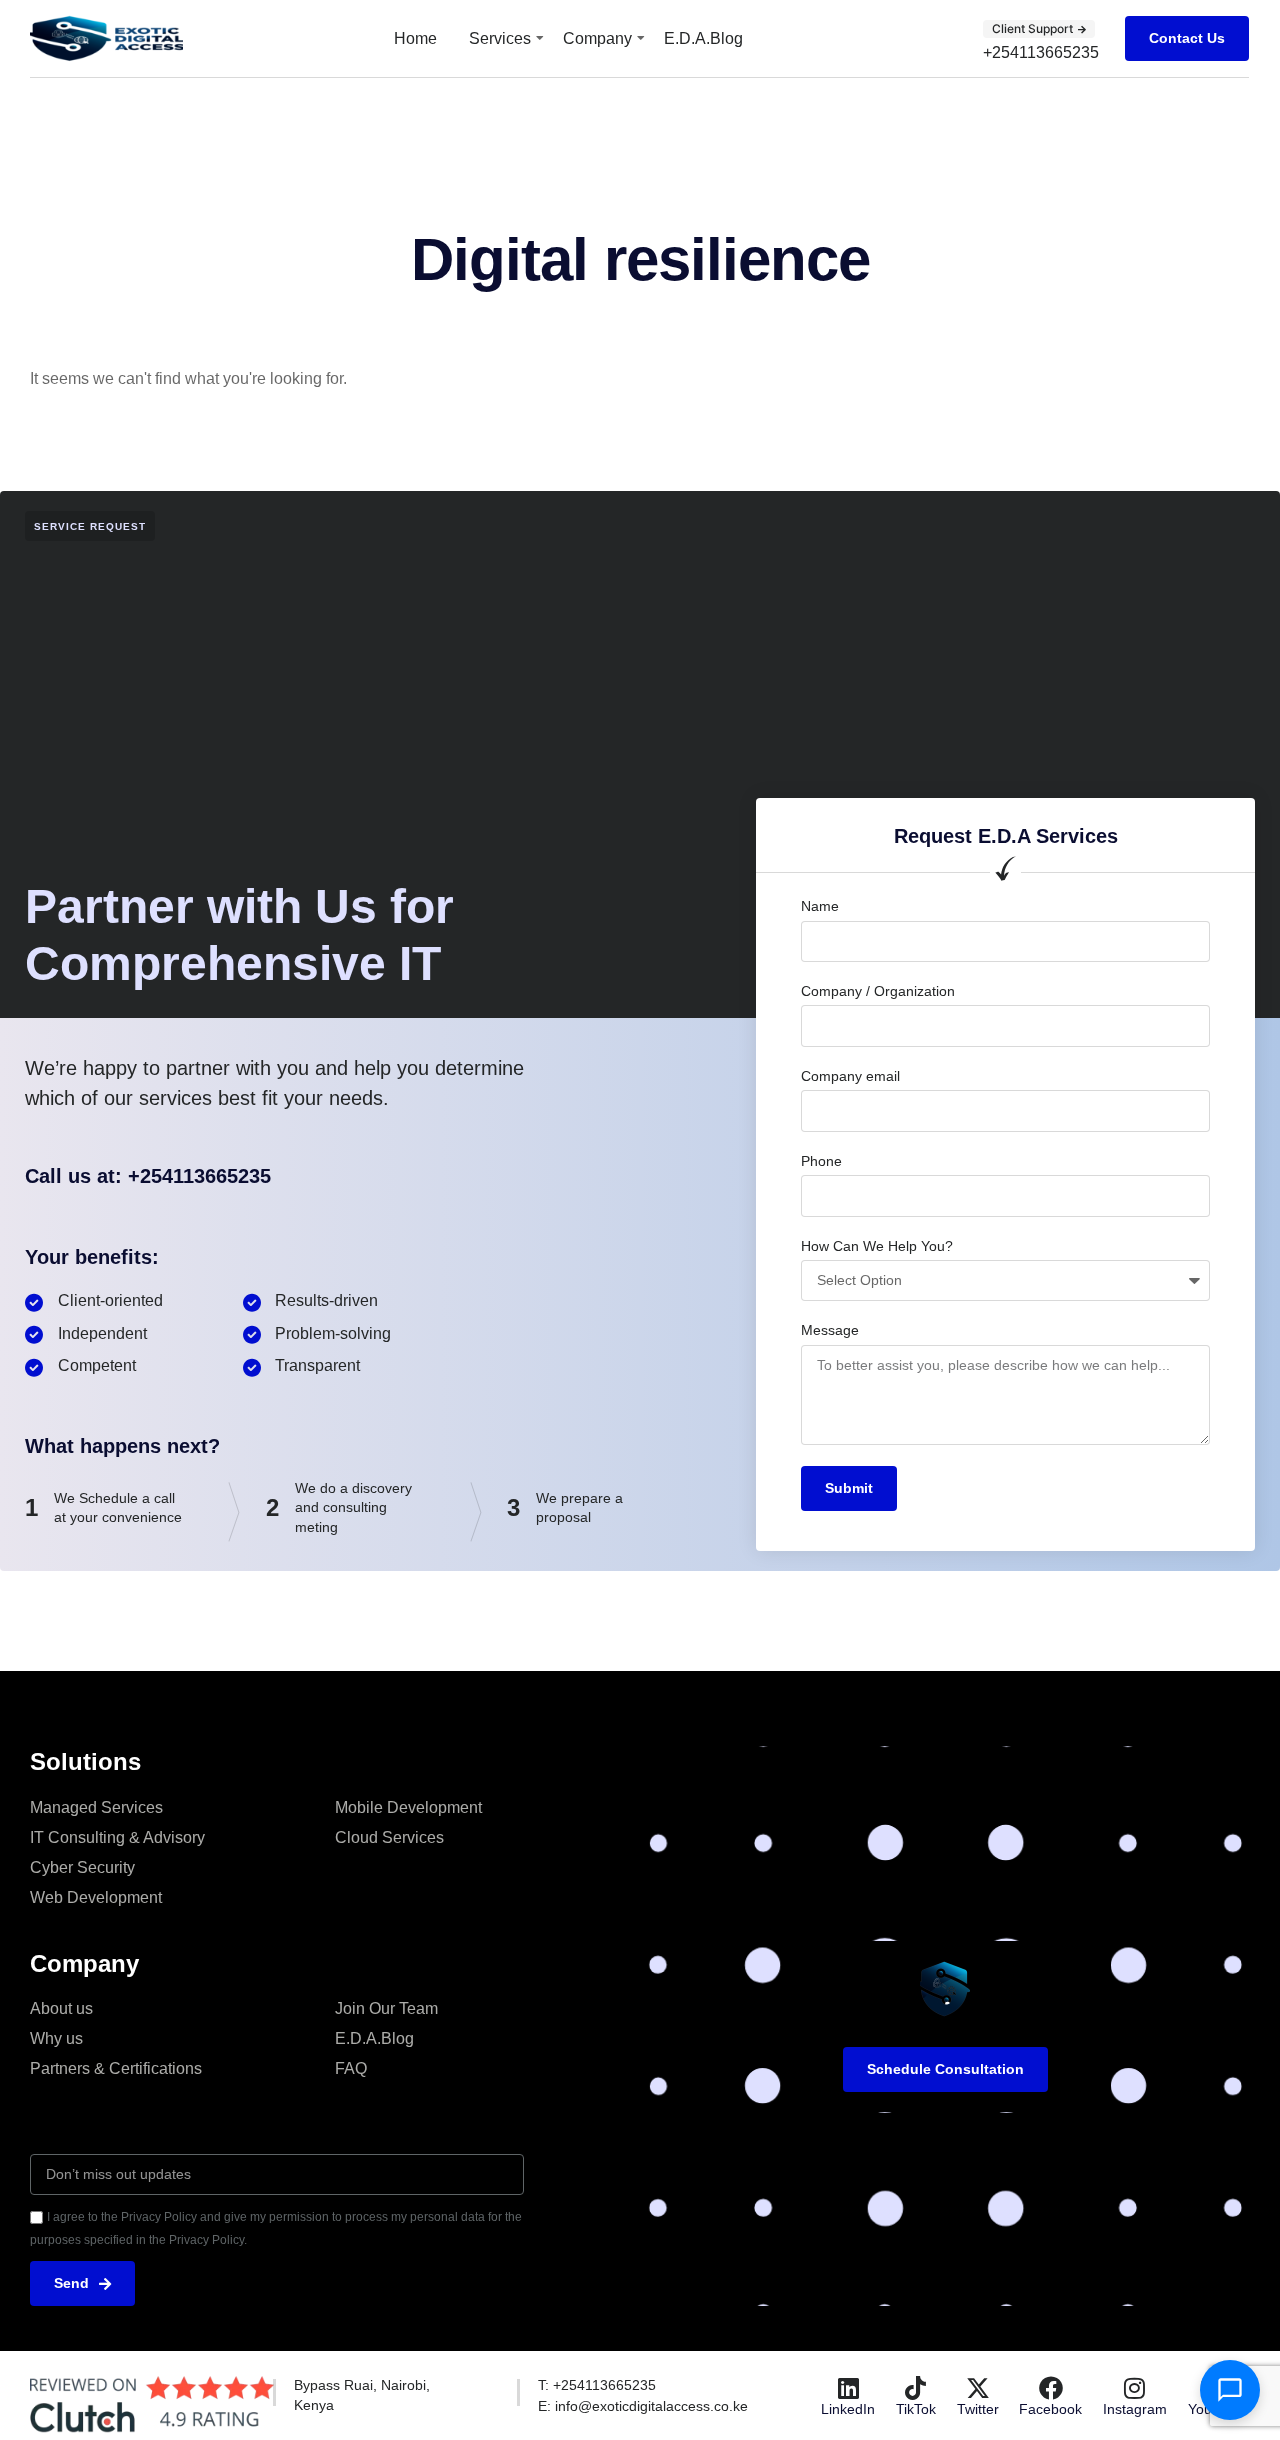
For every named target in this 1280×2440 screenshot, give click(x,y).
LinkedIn (848, 2409)
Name (820, 906)
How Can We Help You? (877, 1246)
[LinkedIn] (848, 2388)
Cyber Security (82, 1867)
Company (597, 38)
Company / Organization (878, 991)
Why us (56, 2038)
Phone (821, 1161)
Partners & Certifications (116, 2068)
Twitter (978, 2409)
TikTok (916, 2409)
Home (415, 38)
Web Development (96, 1897)
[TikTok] (916, 2388)
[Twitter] (978, 2388)
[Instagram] (1135, 2388)
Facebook (1050, 2409)
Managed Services (96, 1807)
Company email (850, 1076)
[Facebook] (1051, 2388)
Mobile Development (408, 1807)
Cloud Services (389, 1837)
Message (830, 1330)
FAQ (351, 2068)
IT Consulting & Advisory (117, 1837)
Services (500, 38)
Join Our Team (386, 2008)
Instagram (1135, 2409)
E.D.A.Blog (703, 38)
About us (61, 2008)
